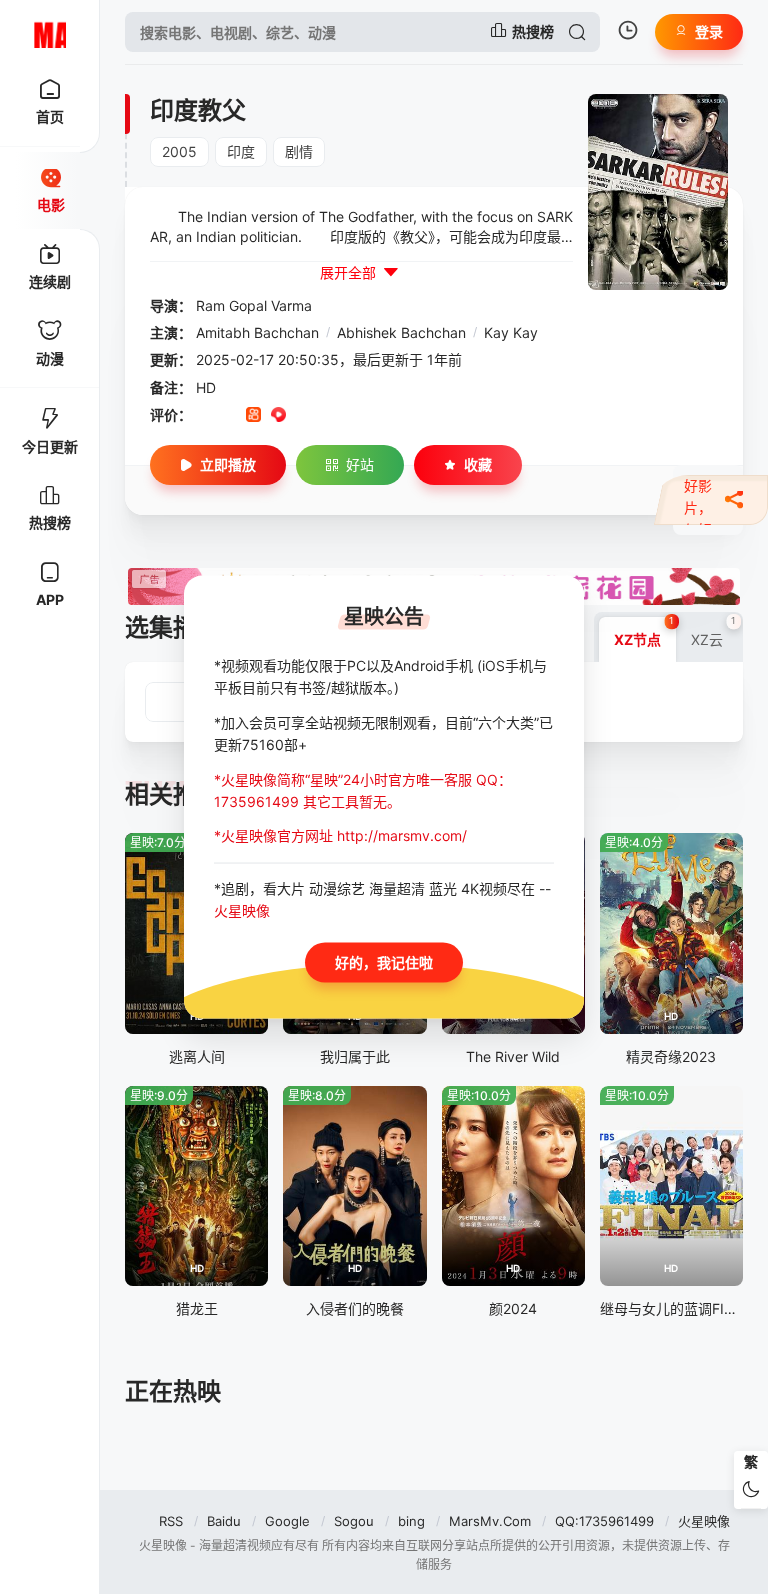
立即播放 (228, 464)
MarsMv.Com (490, 1521)
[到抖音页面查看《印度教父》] (228, 416)
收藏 (478, 464)
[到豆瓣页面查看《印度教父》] (203, 416)
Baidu (224, 1521)
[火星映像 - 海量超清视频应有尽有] (50, 32)
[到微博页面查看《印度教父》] (303, 416)
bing (411, 1521)
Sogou (354, 1521)
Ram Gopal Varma (254, 305)
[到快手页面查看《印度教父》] (253, 416)
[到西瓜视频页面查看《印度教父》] (278, 416)
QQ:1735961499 (604, 1521)
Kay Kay (511, 332)
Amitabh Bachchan (257, 332)
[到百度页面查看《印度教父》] (353, 416)
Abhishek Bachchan (401, 332)
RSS (171, 1521)
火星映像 (704, 1521)
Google (287, 1521)
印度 (241, 151)
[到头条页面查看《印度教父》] (328, 416)
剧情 (299, 151)
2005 (179, 151)
